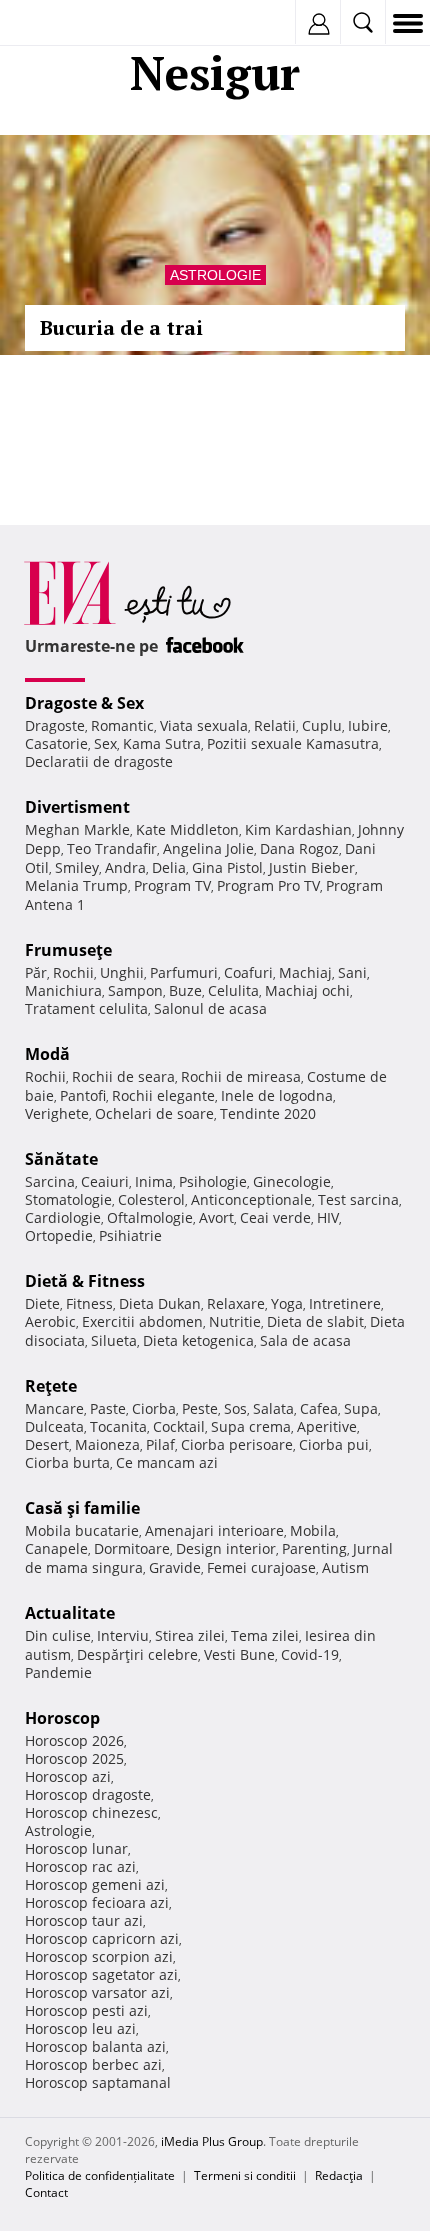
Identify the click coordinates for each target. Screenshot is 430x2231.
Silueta (114, 1340)
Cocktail (179, 1426)
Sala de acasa (305, 1340)
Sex (105, 743)
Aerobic (50, 1321)
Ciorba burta (67, 1462)
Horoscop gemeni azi (95, 1884)
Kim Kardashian (298, 829)
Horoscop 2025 (74, 1758)
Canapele (56, 1548)
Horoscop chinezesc (91, 1812)
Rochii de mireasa (241, 1076)
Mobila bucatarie (82, 1530)
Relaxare (236, 1303)
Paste (108, 1408)
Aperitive (327, 1426)
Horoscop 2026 (74, 1740)
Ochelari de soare (154, 1113)
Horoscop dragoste (88, 1794)
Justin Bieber (312, 867)
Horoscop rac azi (80, 1866)
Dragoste (55, 725)
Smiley (77, 867)
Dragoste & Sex (84, 703)
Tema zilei (265, 1635)
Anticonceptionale (251, 1199)
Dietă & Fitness (85, 1281)
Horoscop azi (68, 1776)
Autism (345, 1567)
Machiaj (305, 972)
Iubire (368, 725)
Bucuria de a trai (121, 327)
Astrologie (215, 275)
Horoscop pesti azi (86, 2010)
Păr (36, 972)
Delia (169, 867)
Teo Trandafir (112, 848)
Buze (185, 990)
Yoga (287, 1303)
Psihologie (213, 1181)
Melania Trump (76, 885)
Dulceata (54, 1426)
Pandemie (58, 1672)
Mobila (313, 1530)
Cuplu (322, 725)
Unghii (122, 972)
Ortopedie (59, 1235)
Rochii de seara (123, 1076)
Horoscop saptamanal (98, 2082)
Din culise (58, 1635)
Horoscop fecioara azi (97, 1902)
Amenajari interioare (214, 1530)
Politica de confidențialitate (100, 2175)
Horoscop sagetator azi (101, 1974)
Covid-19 (310, 1654)
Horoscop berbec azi (93, 2064)
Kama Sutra (162, 743)
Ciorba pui (334, 1444)
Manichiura (63, 990)
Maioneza (107, 1444)
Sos (235, 1408)
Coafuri (248, 972)
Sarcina (50, 1181)
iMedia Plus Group (212, 2141)
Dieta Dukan (160, 1303)
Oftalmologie (150, 1217)
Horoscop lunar (76, 1848)
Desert (47, 1444)
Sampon (135, 990)
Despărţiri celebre (137, 1654)
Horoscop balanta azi (95, 2046)
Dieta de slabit (315, 1321)
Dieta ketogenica (198, 1340)
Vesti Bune (239, 1654)
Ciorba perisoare (237, 1444)
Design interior (226, 1548)
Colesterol (151, 1199)
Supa (361, 1408)
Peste (200, 1408)
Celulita (233, 990)
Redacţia (339, 2175)
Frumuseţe (68, 950)
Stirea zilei (190, 1635)
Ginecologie (292, 1181)
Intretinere (345, 1303)
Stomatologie (68, 1199)
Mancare (54, 1408)
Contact (46, 2192)
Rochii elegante (163, 1095)
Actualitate (70, 1613)
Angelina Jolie (208, 848)
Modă (47, 1054)
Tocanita (118, 1426)
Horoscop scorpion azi (99, 1956)
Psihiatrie (130, 1235)
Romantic (122, 725)
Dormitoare (132, 1548)
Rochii (73, 972)
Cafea (319, 1408)
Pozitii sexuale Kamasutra (293, 743)
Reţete (51, 1386)
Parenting (314, 1548)
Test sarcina (358, 1199)
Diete (42, 1303)
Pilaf (160, 1444)
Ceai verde (275, 1217)
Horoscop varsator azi (97, 1992)
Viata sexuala (204, 725)
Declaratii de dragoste (99, 761)
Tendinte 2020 (268, 1113)
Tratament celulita (86, 1008)
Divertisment (77, 807)
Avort (216, 1217)
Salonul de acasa (210, 1008)
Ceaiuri (105, 1181)
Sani (352, 972)
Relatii (275, 725)
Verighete (57, 1113)
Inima (154, 1181)
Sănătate (61, 1159)
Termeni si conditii (245, 2175)
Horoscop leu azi (80, 2028)
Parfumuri (184, 972)
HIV (328, 1217)
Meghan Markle (77, 829)
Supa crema (251, 1426)
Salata (273, 1408)
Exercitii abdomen (142, 1321)
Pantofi (83, 1095)
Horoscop (62, 1718)
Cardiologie (63, 1217)
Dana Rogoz (299, 848)
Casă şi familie (82, 1508)
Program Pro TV (268, 885)
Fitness (89, 1303)
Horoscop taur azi (84, 1920)
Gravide (175, 1567)
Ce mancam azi (167, 1462)
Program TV (172, 885)
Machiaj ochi (307, 990)
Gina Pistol (227, 867)
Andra (125, 867)
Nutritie (235, 1321)
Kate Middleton (187, 829)
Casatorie (56, 743)
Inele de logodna (277, 1095)
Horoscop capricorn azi (102, 1938)
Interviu (123, 1635)
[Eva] (62, 23)
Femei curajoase (261, 1567)
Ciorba (154, 1408)
